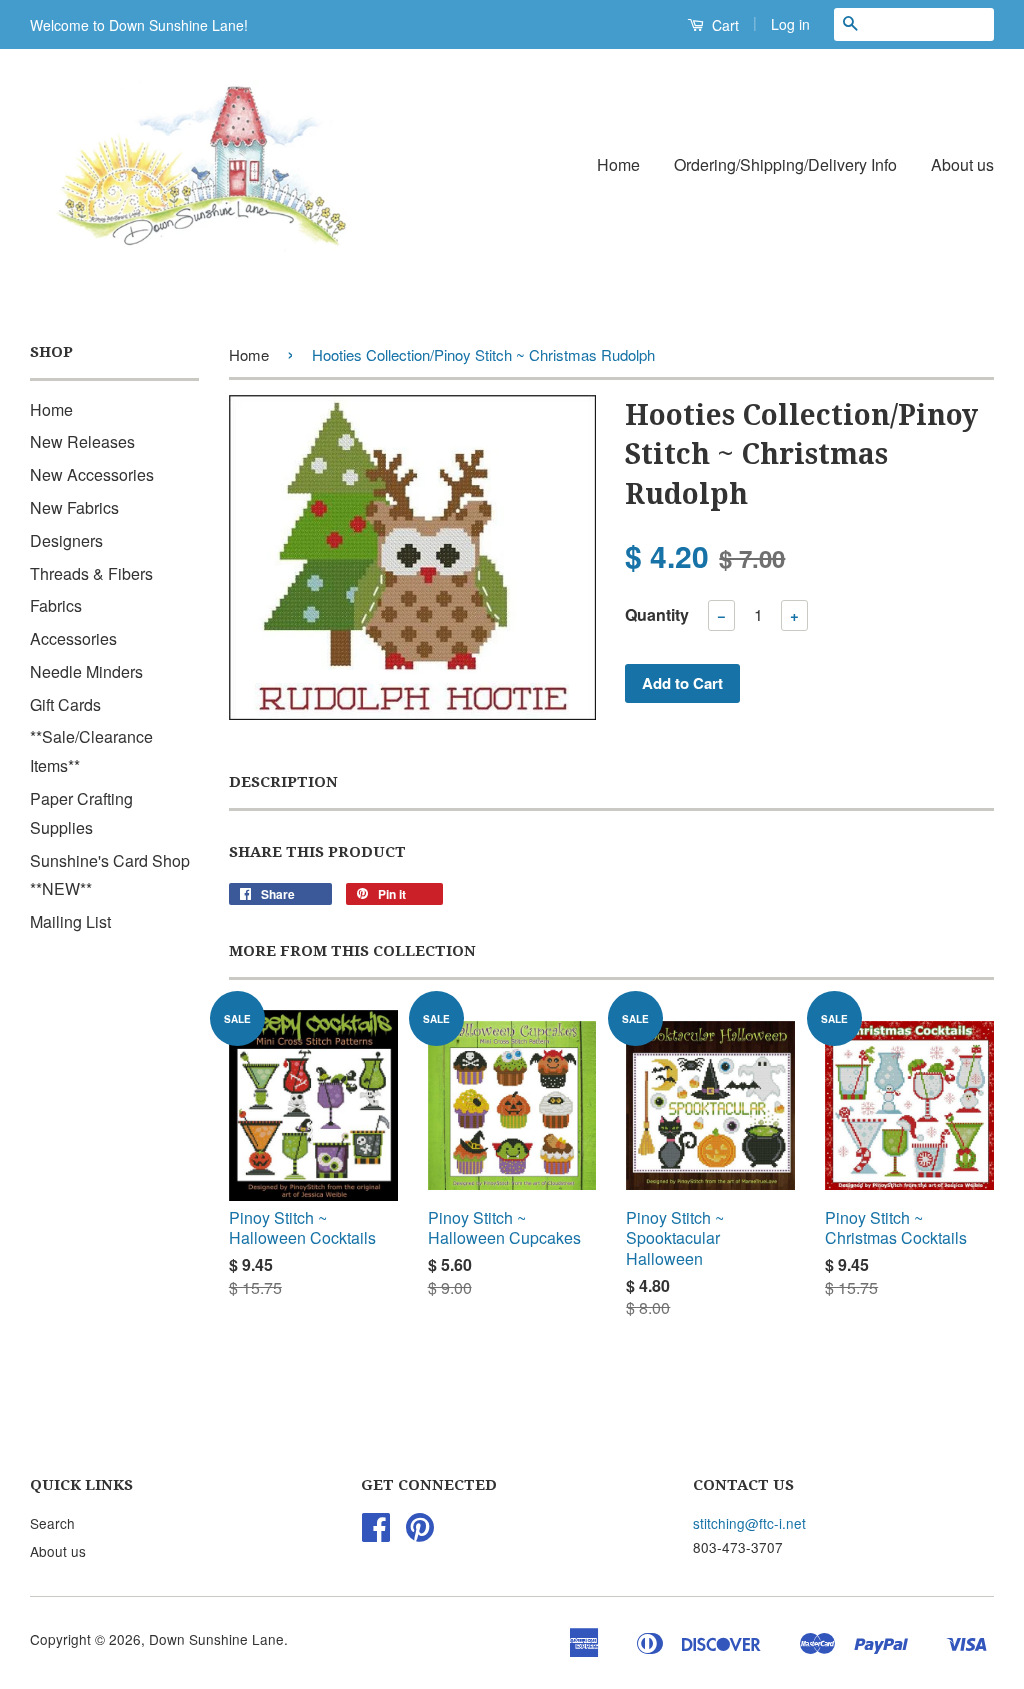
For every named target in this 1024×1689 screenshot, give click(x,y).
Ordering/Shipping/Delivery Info (785, 164)
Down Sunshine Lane (216, 1639)
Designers (66, 540)
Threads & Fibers (91, 573)
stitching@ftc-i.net (749, 1523)
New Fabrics (74, 507)
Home (618, 164)
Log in (790, 24)
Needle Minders (86, 671)
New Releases (82, 441)
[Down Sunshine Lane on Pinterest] (420, 1533)
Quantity (657, 614)
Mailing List (70, 921)
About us (962, 164)
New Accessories (92, 474)
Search (52, 1523)
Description (283, 782)
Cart (723, 25)
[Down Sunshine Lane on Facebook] (376, 1533)
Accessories (73, 638)
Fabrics (56, 605)
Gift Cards (65, 704)
